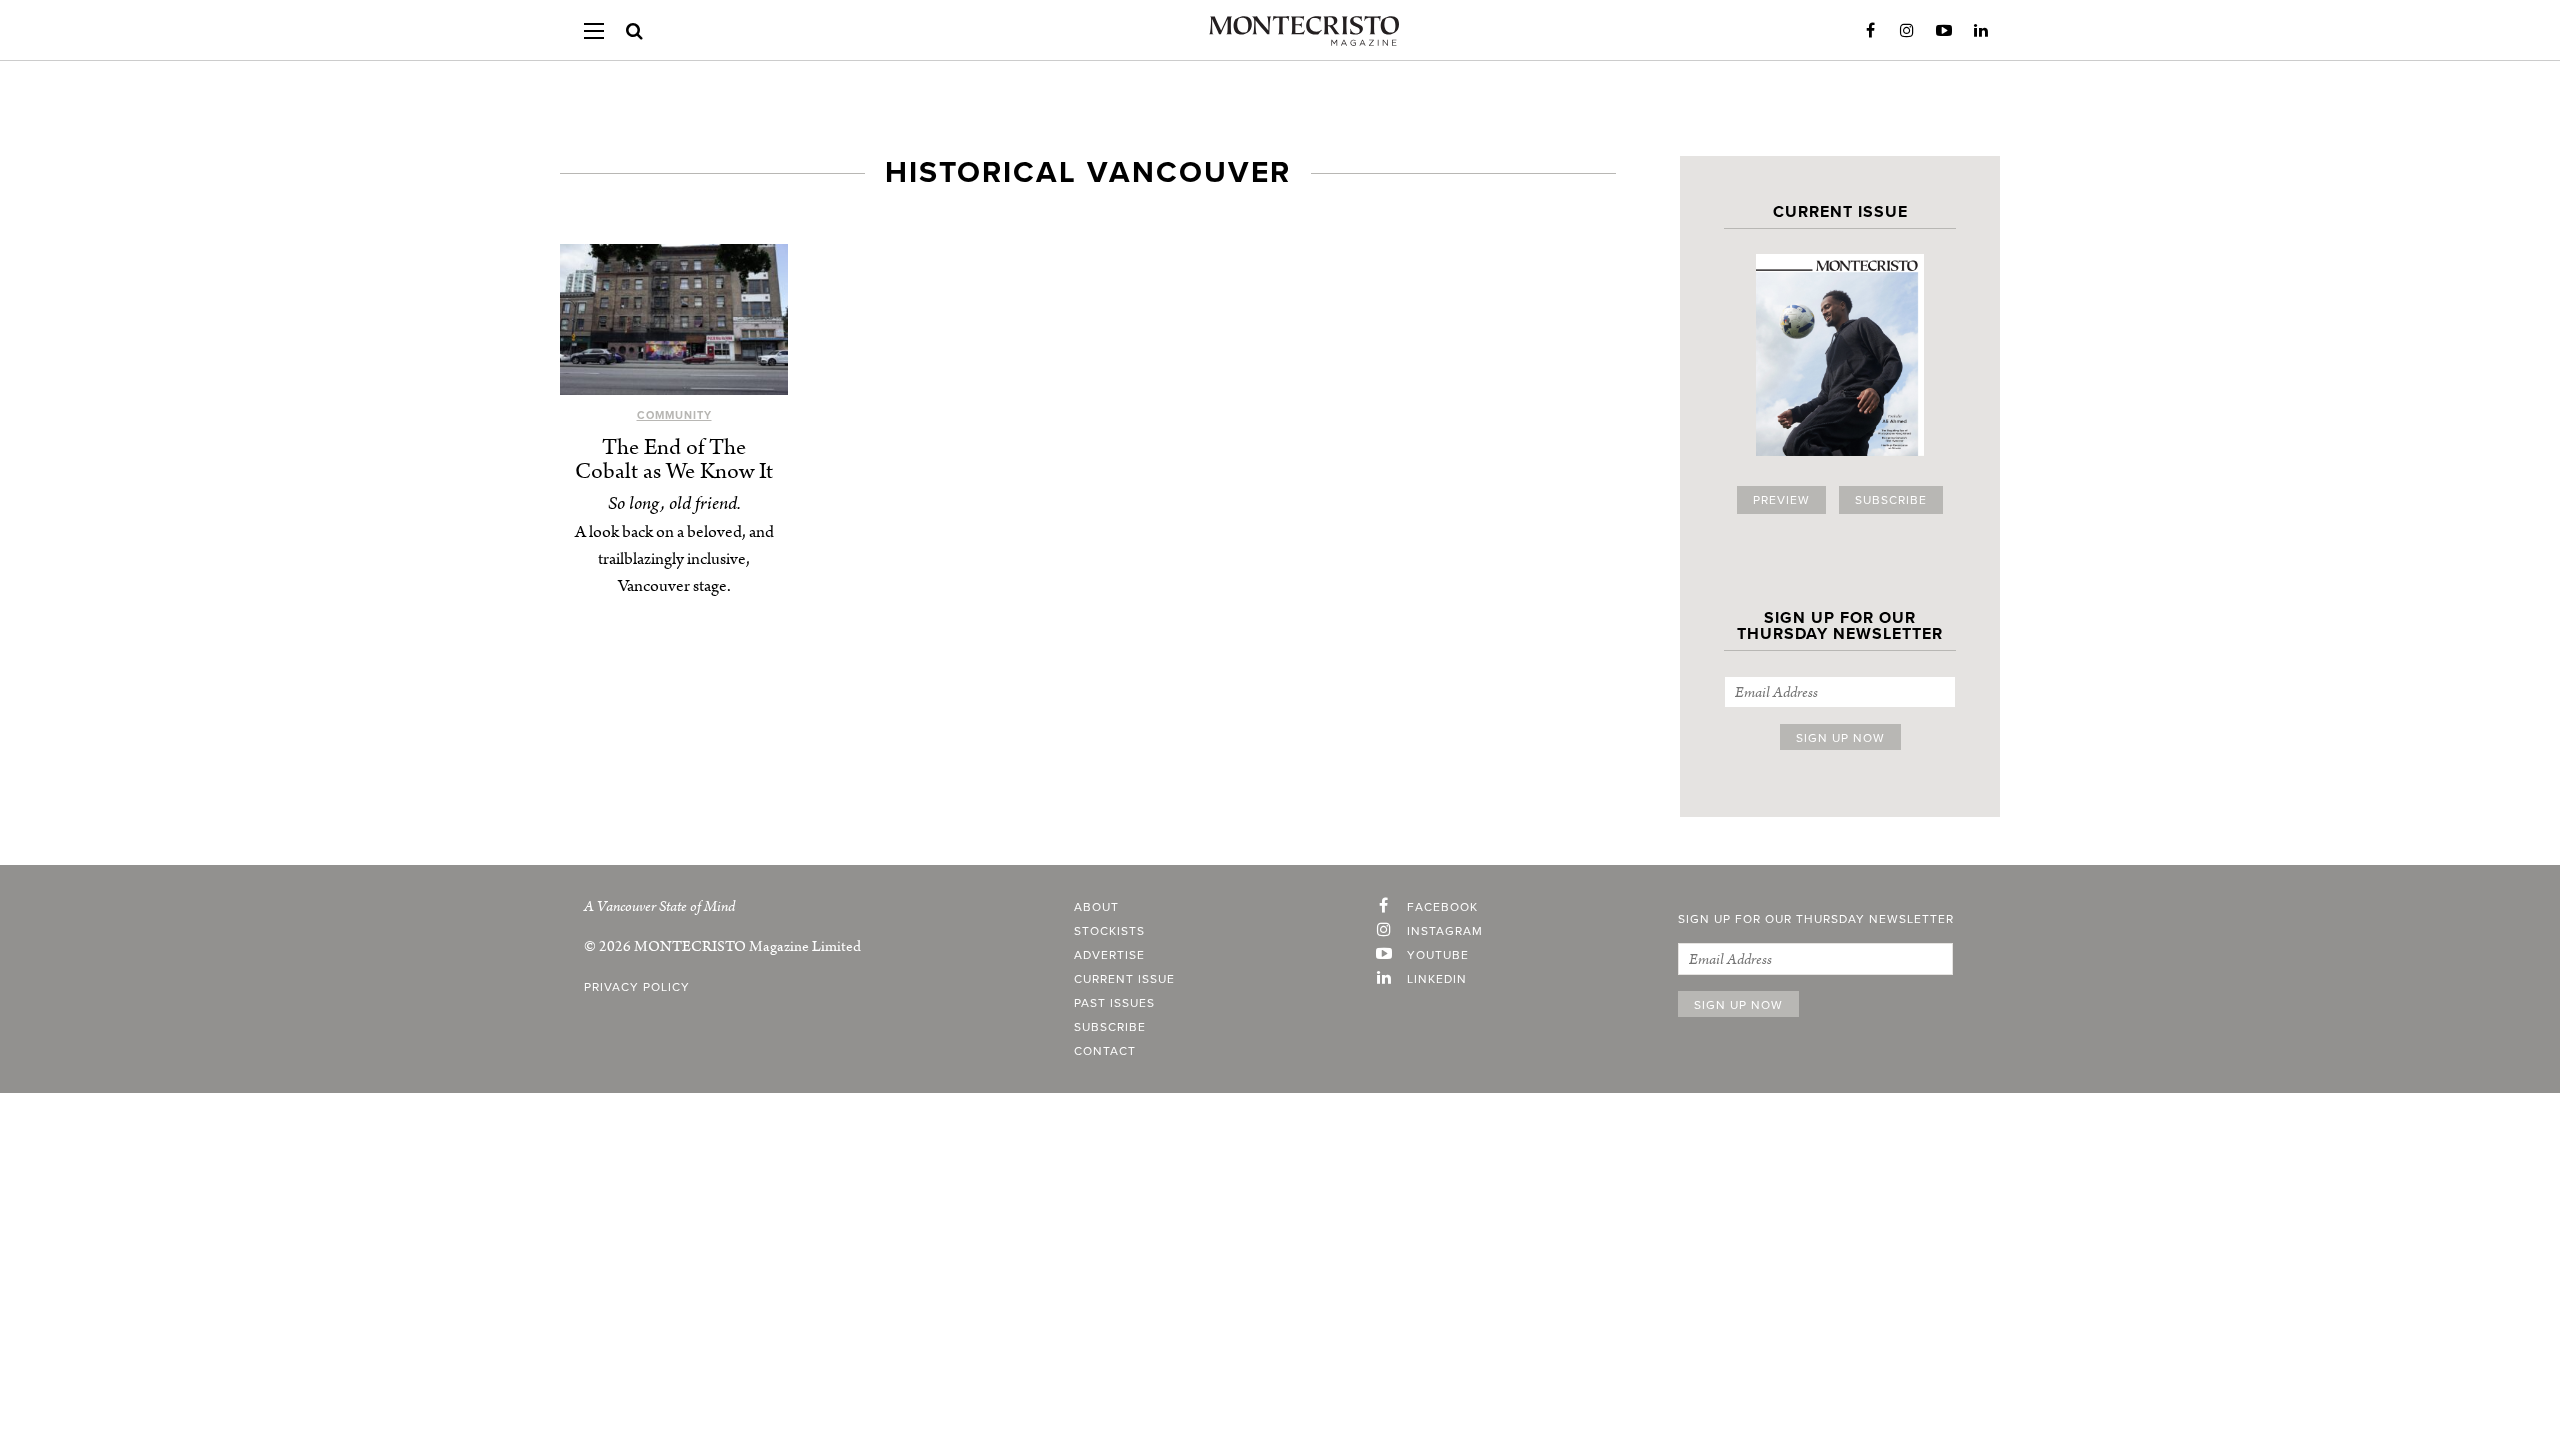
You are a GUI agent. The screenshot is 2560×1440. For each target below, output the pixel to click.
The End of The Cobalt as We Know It (674, 459)
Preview (1781, 500)
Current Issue (1124, 979)
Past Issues (1114, 1003)
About (1096, 907)
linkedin (1437, 979)
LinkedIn (1981, 31)
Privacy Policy (637, 987)
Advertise (1109, 955)
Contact (1105, 1051)
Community (674, 415)
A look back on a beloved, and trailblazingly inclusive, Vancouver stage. (674, 559)
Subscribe (1891, 500)
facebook (1442, 907)
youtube (1438, 955)
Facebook (1870, 31)
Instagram (1907, 31)
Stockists (1109, 931)
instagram (1445, 931)
